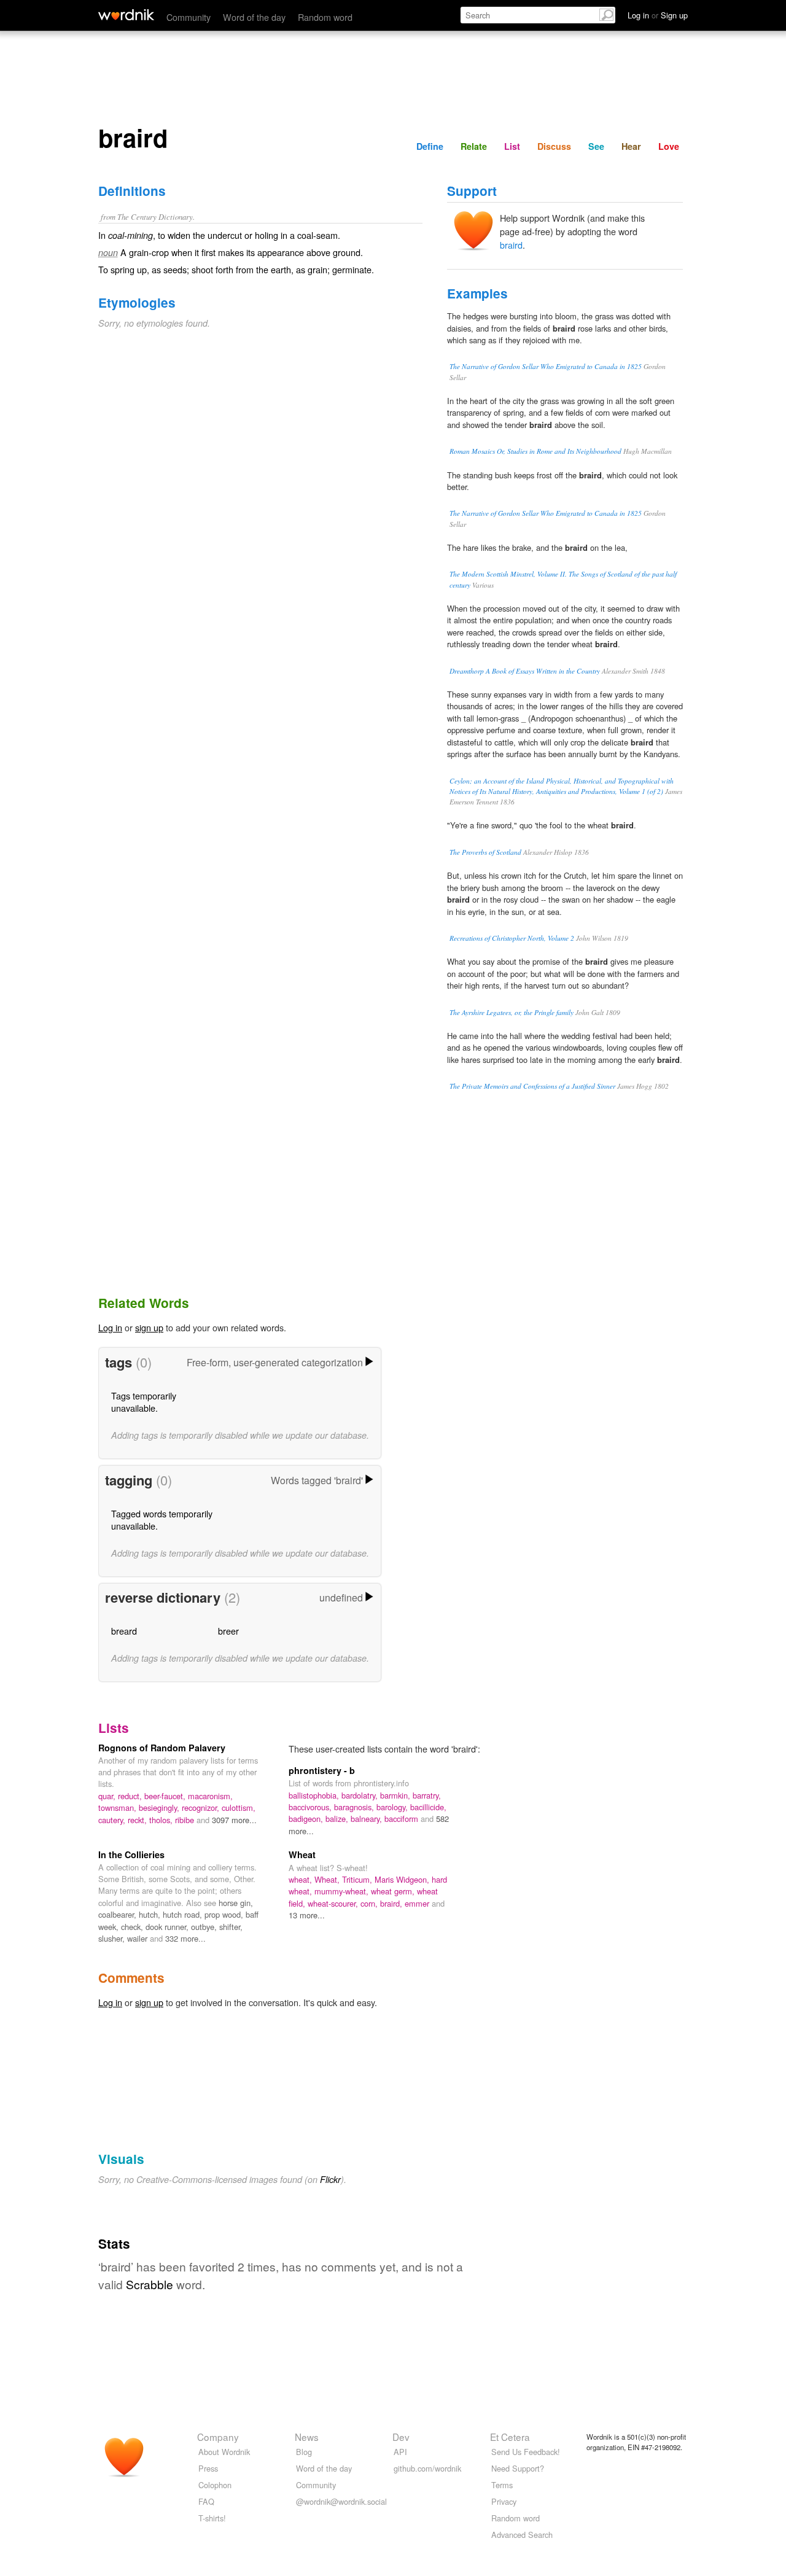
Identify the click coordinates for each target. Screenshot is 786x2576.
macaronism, (210, 1796)
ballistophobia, (315, 1795)
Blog (304, 2452)
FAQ (206, 2501)
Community (189, 17)
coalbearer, (119, 1914)
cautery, (113, 1820)
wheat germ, (394, 1891)
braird (511, 245)
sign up (149, 1327)
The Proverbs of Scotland (485, 852)
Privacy (504, 2501)
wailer (138, 1938)
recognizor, (202, 1807)
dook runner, (168, 1927)
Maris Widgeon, (403, 1879)
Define (430, 146)
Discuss (554, 146)
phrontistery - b (322, 1770)
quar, (108, 1796)
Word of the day (254, 17)
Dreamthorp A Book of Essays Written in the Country (525, 671)
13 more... (307, 1915)
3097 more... (234, 1820)
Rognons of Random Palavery (162, 1748)
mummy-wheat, (343, 1891)
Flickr (330, 2179)
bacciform (403, 1819)
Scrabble (150, 2284)
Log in (110, 1327)
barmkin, (396, 1795)
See (596, 146)
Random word (325, 17)
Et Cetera (510, 2437)
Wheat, (328, 1879)
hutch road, (184, 1914)
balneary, (368, 1819)
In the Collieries (131, 1854)
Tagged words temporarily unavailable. (162, 1520)
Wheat (302, 1854)
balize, (338, 1819)
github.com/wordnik (427, 2468)
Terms (502, 2485)
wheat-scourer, (334, 1903)
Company (218, 2437)
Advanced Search (522, 2535)
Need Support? (518, 2468)
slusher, (113, 1938)
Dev (401, 2437)
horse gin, (236, 1903)
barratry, (427, 1795)
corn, (370, 1903)
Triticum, (358, 1879)
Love (669, 146)
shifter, (231, 1927)
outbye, (205, 1927)
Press (208, 2468)
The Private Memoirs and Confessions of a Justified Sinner (532, 1086)
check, (133, 1927)
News (307, 2437)
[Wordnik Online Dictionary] (126, 15)
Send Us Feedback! (526, 2452)
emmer (418, 1903)
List (512, 146)
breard (124, 1631)
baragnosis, (355, 1807)
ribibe (186, 1820)
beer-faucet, (166, 1796)
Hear (631, 146)
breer (228, 1631)
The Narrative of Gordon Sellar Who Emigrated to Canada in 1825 (546, 366)
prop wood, (225, 1914)
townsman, (119, 1807)
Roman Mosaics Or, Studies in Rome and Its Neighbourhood (535, 451)
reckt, (138, 1820)
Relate (474, 146)
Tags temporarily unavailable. (144, 1402)
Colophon (215, 2485)
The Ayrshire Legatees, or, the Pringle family (512, 1012)
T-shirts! (212, 2518)
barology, (393, 1807)
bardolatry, (361, 1795)
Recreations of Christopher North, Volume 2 (512, 938)
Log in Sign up (658, 15)
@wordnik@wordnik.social (341, 2501)
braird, (392, 1903)
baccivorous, (311, 1807)
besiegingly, (160, 1807)
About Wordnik (224, 2452)
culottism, (239, 1807)
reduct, (131, 1796)
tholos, (162, 1820)
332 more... (185, 1938)
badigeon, (307, 1819)
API (400, 2452)
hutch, (151, 1914)
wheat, (302, 1879)
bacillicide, (428, 1807)
